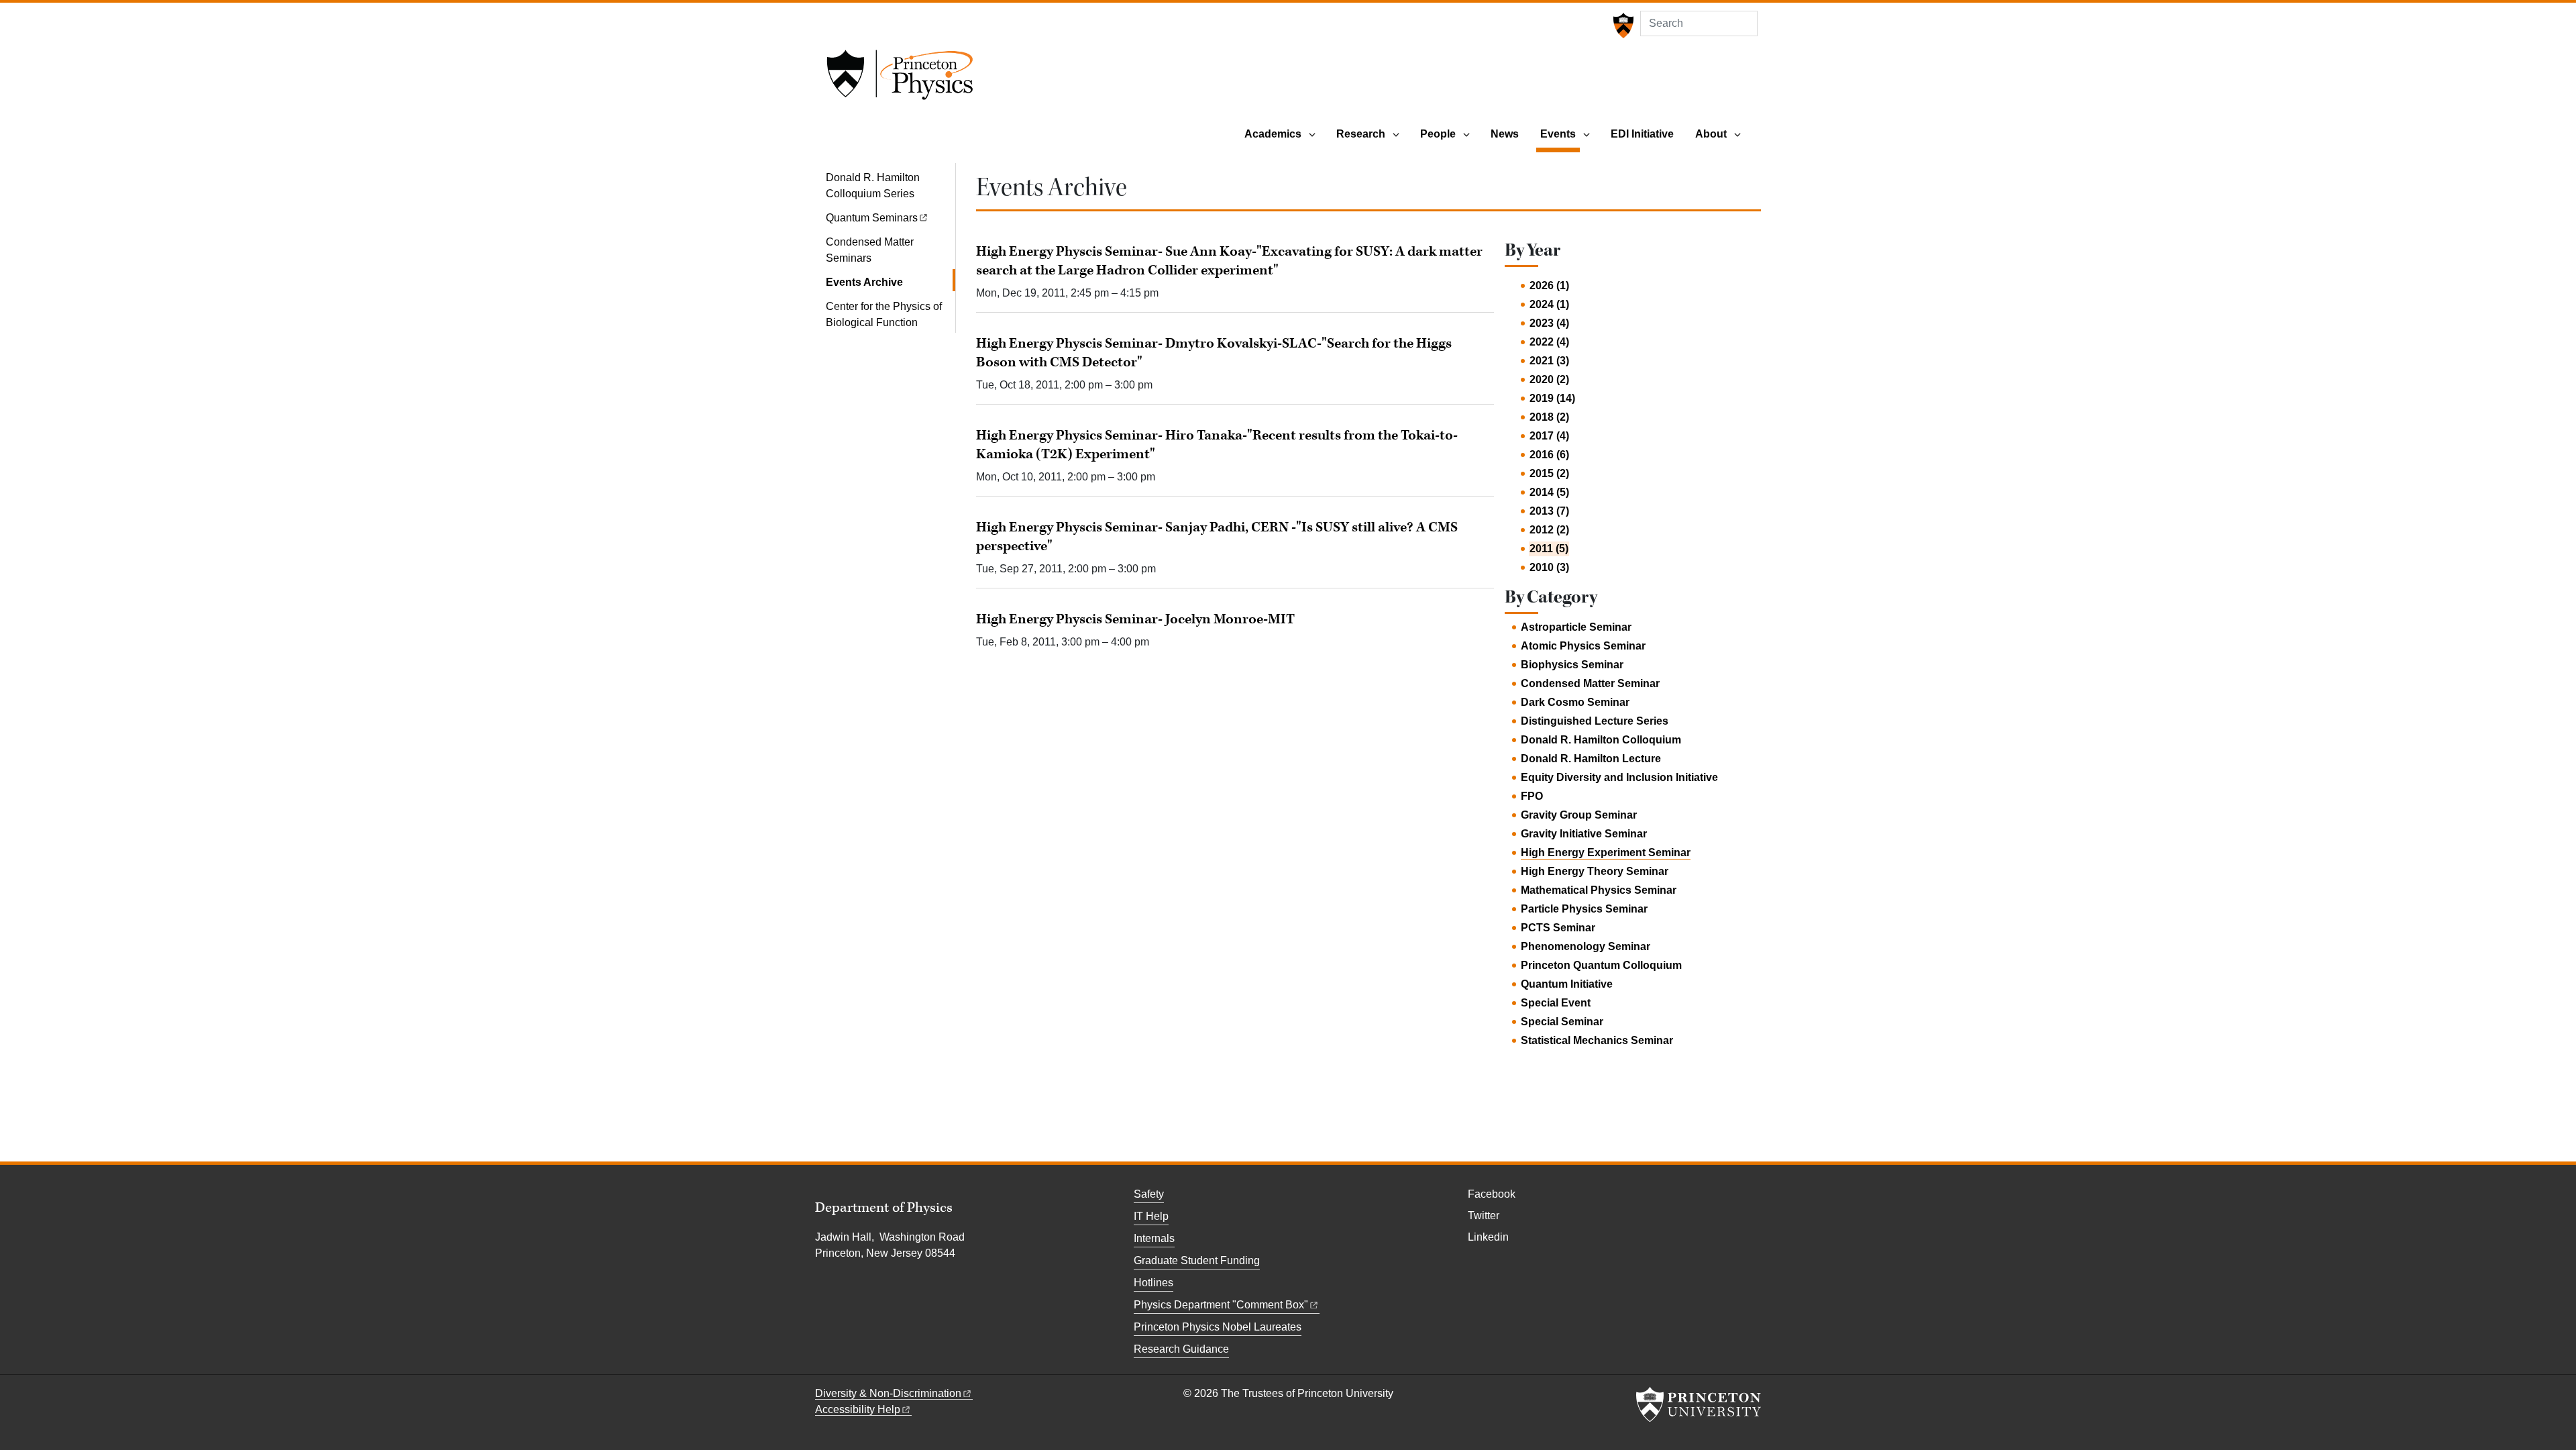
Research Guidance (1181, 1349)
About (1711, 134)
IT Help (1151, 1216)
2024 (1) (1549, 304)
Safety (1149, 1194)
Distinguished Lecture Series (1595, 721)
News (1505, 134)
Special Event (1556, 1003)
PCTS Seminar (1558, 928)
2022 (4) (1549, 342)
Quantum (872, 218)
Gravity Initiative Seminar (1584, 834)
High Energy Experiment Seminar (1606, 852)
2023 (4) (1549, 323)
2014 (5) (1549, 492)
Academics (1273, 134)
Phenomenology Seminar (1586, 946)
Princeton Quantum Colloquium (1601, 965)
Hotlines (1153, 1283)
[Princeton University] (1622, 25)
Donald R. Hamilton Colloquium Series (873, 186)
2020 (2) (1549, 379)
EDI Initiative (1642, 134)
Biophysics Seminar (1572, 665)
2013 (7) (1549, 511)
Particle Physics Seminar (1584, 909)
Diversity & (888, 1393)
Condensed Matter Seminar (1590, 683)
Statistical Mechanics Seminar (1597, 1040)
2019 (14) (1552, 398)
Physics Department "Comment (1221, 1305)
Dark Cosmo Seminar (1575, 702)
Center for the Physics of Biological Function (884, 314)
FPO (1532, 796)
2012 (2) (1549, 530)
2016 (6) (1549, 455)
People (1438, 134)
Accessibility (858, 1409)
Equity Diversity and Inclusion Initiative (1619, 777)
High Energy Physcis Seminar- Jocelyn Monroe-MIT (1135, 619)
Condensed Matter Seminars (870, 250)
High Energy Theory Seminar (1595, 871)
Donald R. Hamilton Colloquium (1601, 740)
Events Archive (891, 282)
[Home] (900, 79)
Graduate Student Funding (1197, 1260)
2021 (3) (1549, 361)
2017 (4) (1549, 436)
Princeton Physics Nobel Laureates (1218, 1327)
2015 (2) (1549, 473)
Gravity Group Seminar (1579, 815)
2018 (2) (1549, 417)
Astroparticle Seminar (1576, 627)
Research (1361, 134)
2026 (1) (1549, 286)
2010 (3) (1549, 567)
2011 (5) (1549, 549)
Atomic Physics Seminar (1583, 646)
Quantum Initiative (1567, 984)
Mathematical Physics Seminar (1599, 890)
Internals (1154, 1238)
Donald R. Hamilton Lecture (1591, 759)
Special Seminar (1562, 1022)
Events (1560, 134)
